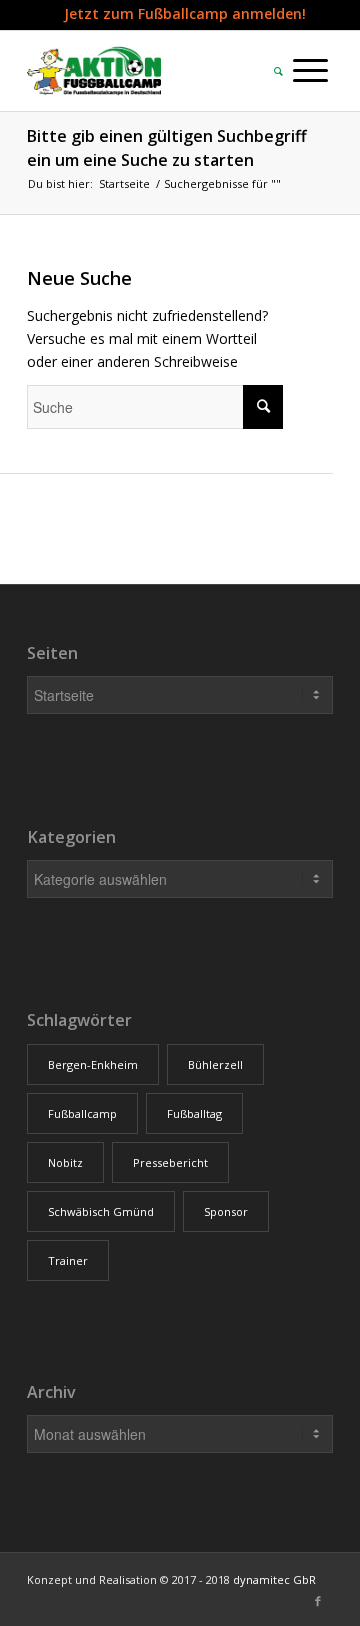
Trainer (68, 1260)
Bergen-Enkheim (93, 1064)
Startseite (124, 183)
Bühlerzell (215, 1064)
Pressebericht (170, 1162)
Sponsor (226, 1211)
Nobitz (65, 1162)
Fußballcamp (82, 1113)
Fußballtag (194, 1113)
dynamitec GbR (274, 1579)
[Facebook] (318, 1601)
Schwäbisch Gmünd (101, 1211)
